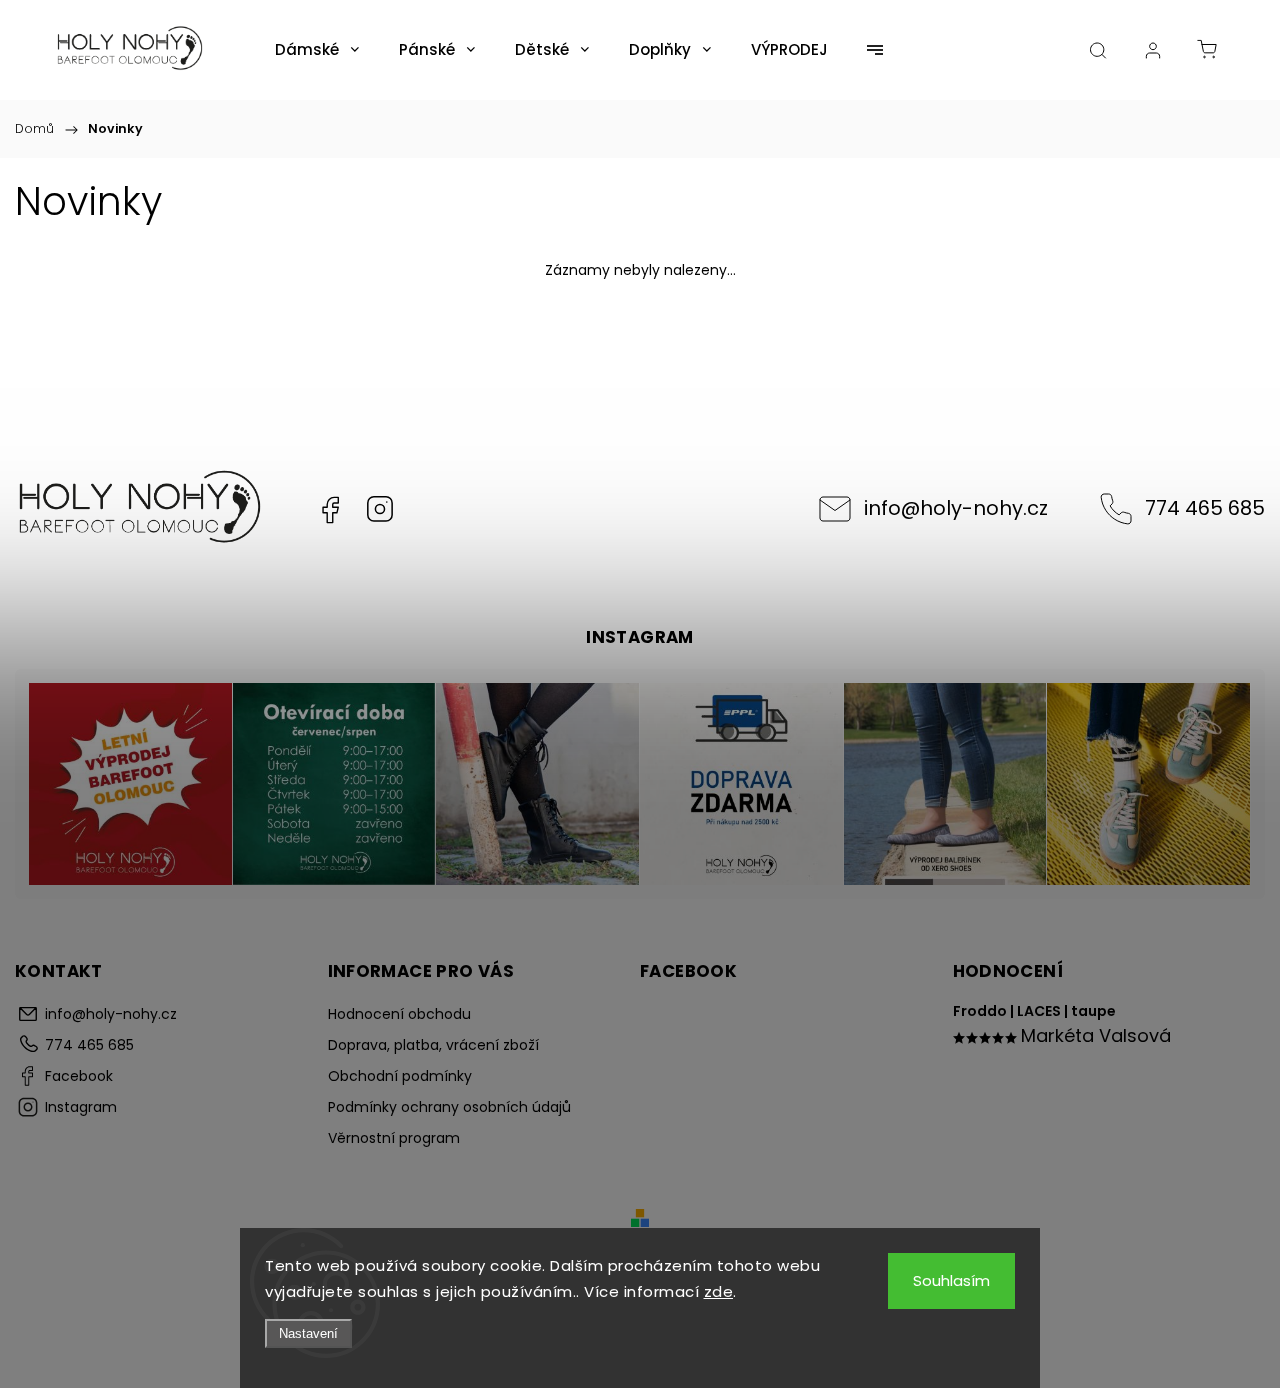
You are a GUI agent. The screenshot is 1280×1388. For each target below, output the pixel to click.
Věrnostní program (394, 1138)
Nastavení (308, 1333)
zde (719, 1291)
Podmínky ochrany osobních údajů (449, 1107)
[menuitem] (317, 50)
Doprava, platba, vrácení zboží (433, 1045)
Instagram (380, 509)
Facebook (330, 509)
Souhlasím (951, 1280)
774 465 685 (1205, 508)
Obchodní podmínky (400, 1076)
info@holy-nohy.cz (956, 508)
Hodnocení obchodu (399, 1014)
